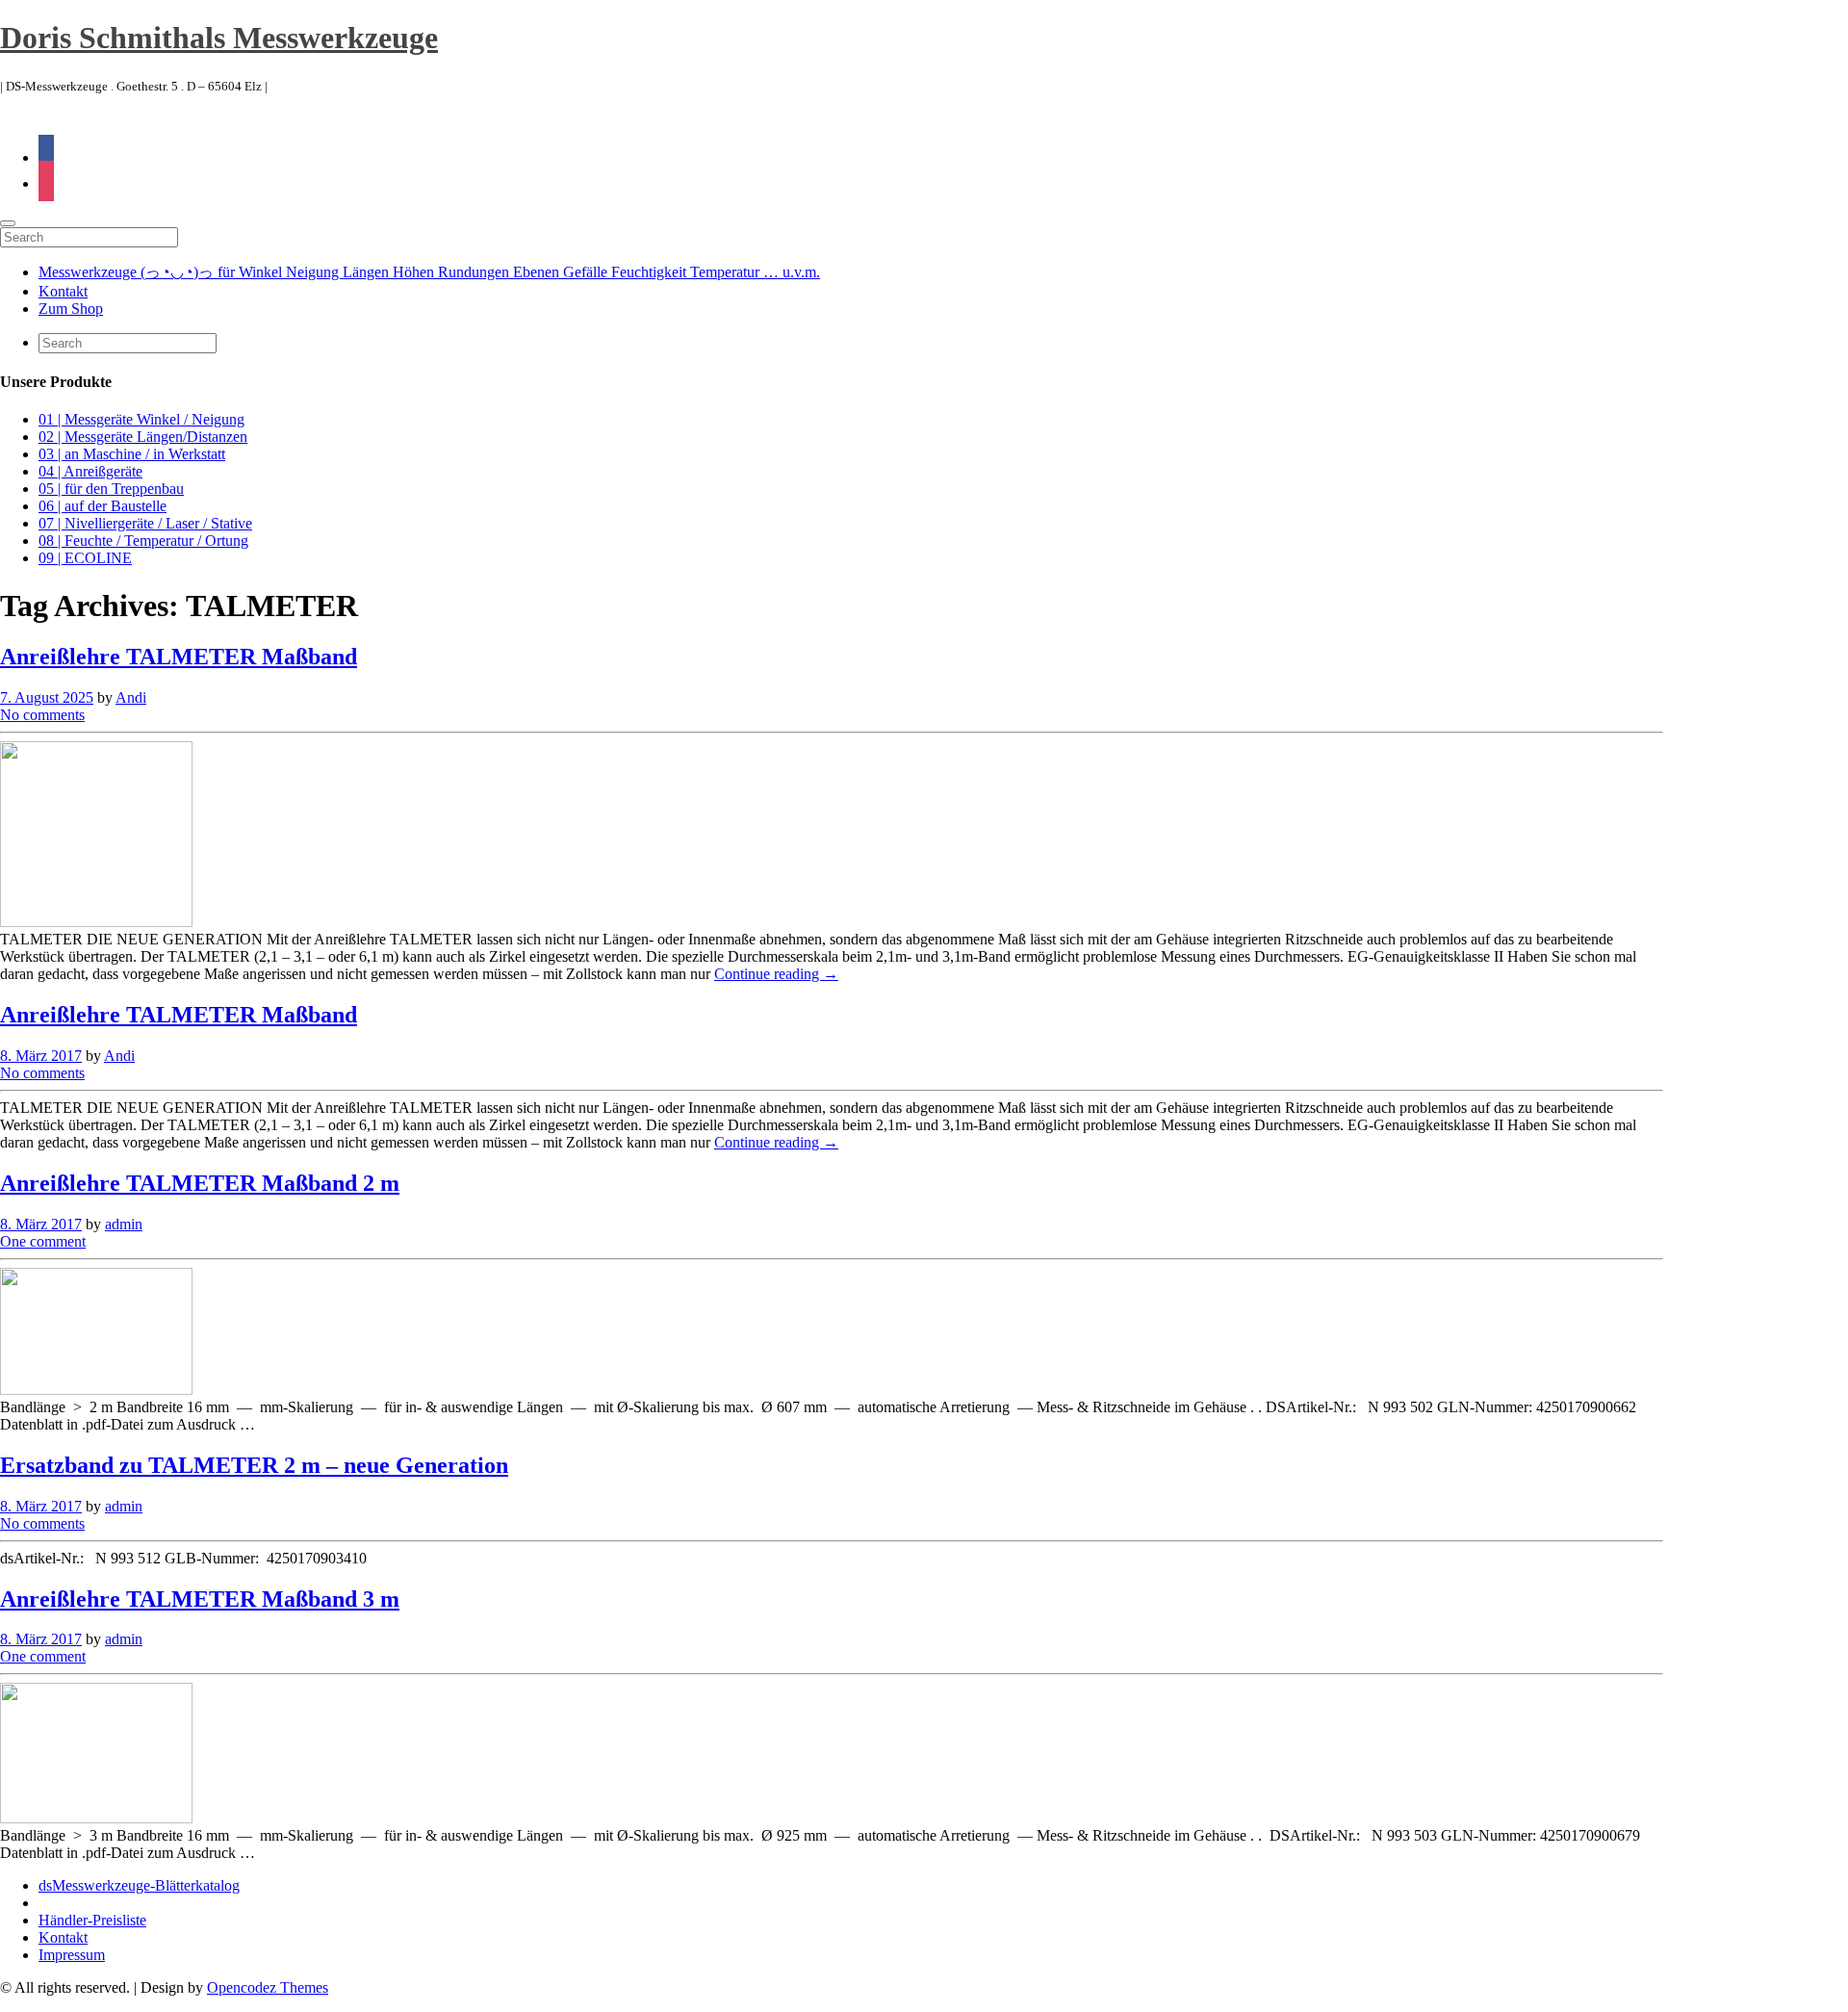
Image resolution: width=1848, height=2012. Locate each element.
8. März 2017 (41, 1056)
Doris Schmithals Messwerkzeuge (219, 38)
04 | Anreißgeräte (90, 471)
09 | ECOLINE (85, 558)
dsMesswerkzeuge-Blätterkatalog (139, 1885)
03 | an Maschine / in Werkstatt (132, 454)
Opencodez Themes (268, 1987)
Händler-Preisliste (92, 1920)
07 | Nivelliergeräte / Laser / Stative (145, 523)
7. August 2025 (47, 697)
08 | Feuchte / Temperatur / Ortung (143, 541)
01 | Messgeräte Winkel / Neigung (141, 419)
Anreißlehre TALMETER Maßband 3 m (200, 1599)
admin (124, 1224)
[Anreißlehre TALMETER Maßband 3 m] (96, 1818)
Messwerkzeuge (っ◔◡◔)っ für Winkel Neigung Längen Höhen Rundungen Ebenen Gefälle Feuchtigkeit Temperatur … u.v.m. (429, 272)
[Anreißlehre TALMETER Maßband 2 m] (96, 1390)
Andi (131, 697)
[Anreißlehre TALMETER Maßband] (96, 922)
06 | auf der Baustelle (103, 506)
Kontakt (63, 291)
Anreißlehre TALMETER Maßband (179, 657)
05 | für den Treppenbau (111, 489)
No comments (42, 715)
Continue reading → (776, 974)
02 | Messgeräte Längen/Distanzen (143, 437)
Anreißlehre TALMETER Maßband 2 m (200, 1183)
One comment (43, 1241)
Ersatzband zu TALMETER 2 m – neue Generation (254, 1465)
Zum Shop (71, 309)
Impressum (72, 1955)
